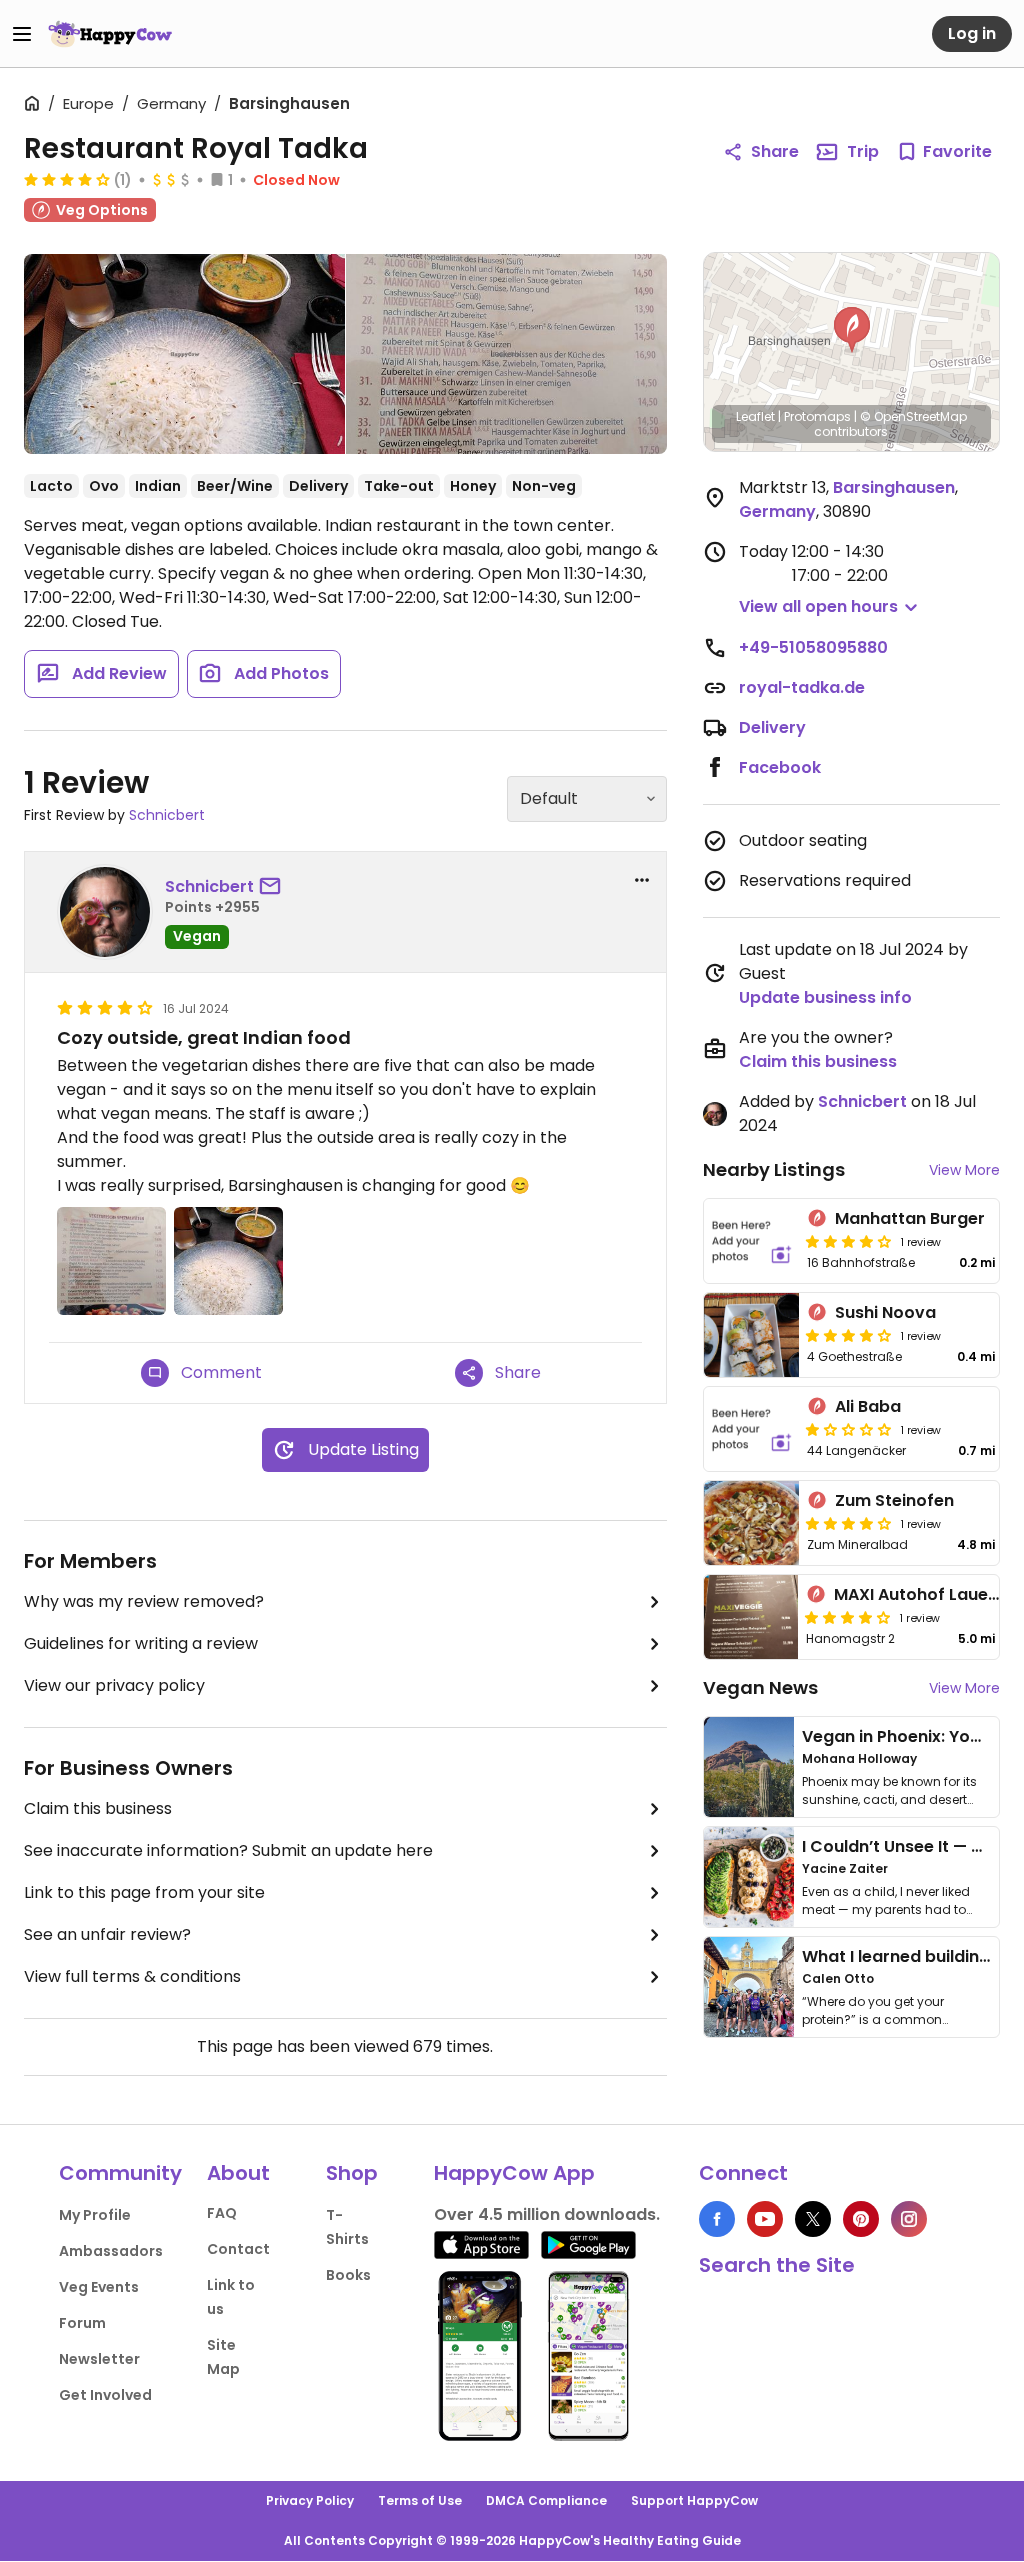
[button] (852, 330)
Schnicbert (167, 815)
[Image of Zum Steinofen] (752, 1523)
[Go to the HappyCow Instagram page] (909, 2219)
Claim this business (98, 1808)
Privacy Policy (310, 2500)
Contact (238, 2249)
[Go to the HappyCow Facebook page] (717, 2219)
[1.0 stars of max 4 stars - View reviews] (849, 1429)
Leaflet (755, 416)
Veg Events (99, 2287)
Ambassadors (111, 2251)
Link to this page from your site (144, 1892)
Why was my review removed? (144, 1601)
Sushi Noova (885, 1312)
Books (348, 2275)
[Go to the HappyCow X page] (813, 2219)
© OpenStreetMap (913, 416)
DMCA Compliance (546, 2500)
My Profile (95, 2215)
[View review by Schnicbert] (105, 912)
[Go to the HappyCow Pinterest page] (861, 2219)
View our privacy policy (114, 1685)
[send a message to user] (274, 887)
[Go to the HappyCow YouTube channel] (765, 2219)
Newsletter (99, 2359)
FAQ (222, 2213)
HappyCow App (514, 2173)
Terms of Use (420, 2500)
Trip (863, 151)
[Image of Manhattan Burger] (752, 1241)
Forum (82, 2323)
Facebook (780, 767)
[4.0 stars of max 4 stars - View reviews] (67, 179)
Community (120, 2173)
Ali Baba (868, 1406)
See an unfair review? (107, 1934)
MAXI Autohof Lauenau (926, 1594)
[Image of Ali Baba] (752, 1429)
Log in (972, 33)
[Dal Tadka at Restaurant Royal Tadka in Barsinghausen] (184, 354)
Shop (352, 2173)
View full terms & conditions (132, 1976)
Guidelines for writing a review (141, 1643)
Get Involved (105, 2395)
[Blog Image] (749, 1767)
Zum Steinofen (894, 1500)
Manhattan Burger (910, 1218)
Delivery (772, 727)
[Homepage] (110, 34)
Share (775, 151)
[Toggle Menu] (22, 34)
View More (964, 1170)
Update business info (825, 997)
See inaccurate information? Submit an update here (228, 1850)
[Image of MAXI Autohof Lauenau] (751, 1617)
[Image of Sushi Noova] (752, 1335)
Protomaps (817, 416)
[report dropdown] (642, 880)
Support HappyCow (694, 2500)
